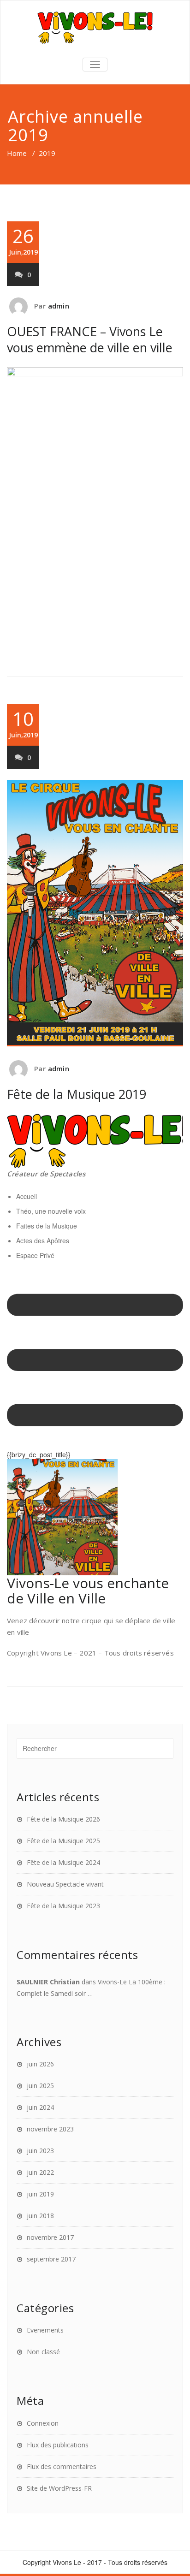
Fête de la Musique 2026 (63, 1819)
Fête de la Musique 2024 (63, 1862)
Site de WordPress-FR (59, 2488)
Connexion (43, 2423)
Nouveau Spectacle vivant (65, 1884)
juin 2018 (40, 2216)
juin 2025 (40, 2086)
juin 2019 (40, 2194)
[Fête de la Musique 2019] (95, 913)
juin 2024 (40, 2107)
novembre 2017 (50, 2237)
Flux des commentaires (62, 2466)
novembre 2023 (50, 2129)
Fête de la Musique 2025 (63, 1841)
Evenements (45, 2330)
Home (17, 153)
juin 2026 (40, 2064)
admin (59, 306)
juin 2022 (40, 2172)
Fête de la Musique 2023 (63, 1906)
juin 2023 (40, 2151)
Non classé (43, 2352)
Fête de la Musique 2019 (77, 1094)
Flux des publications (58, 2445)
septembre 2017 (51, 2259)
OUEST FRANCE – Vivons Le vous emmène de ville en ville (90, 339)
